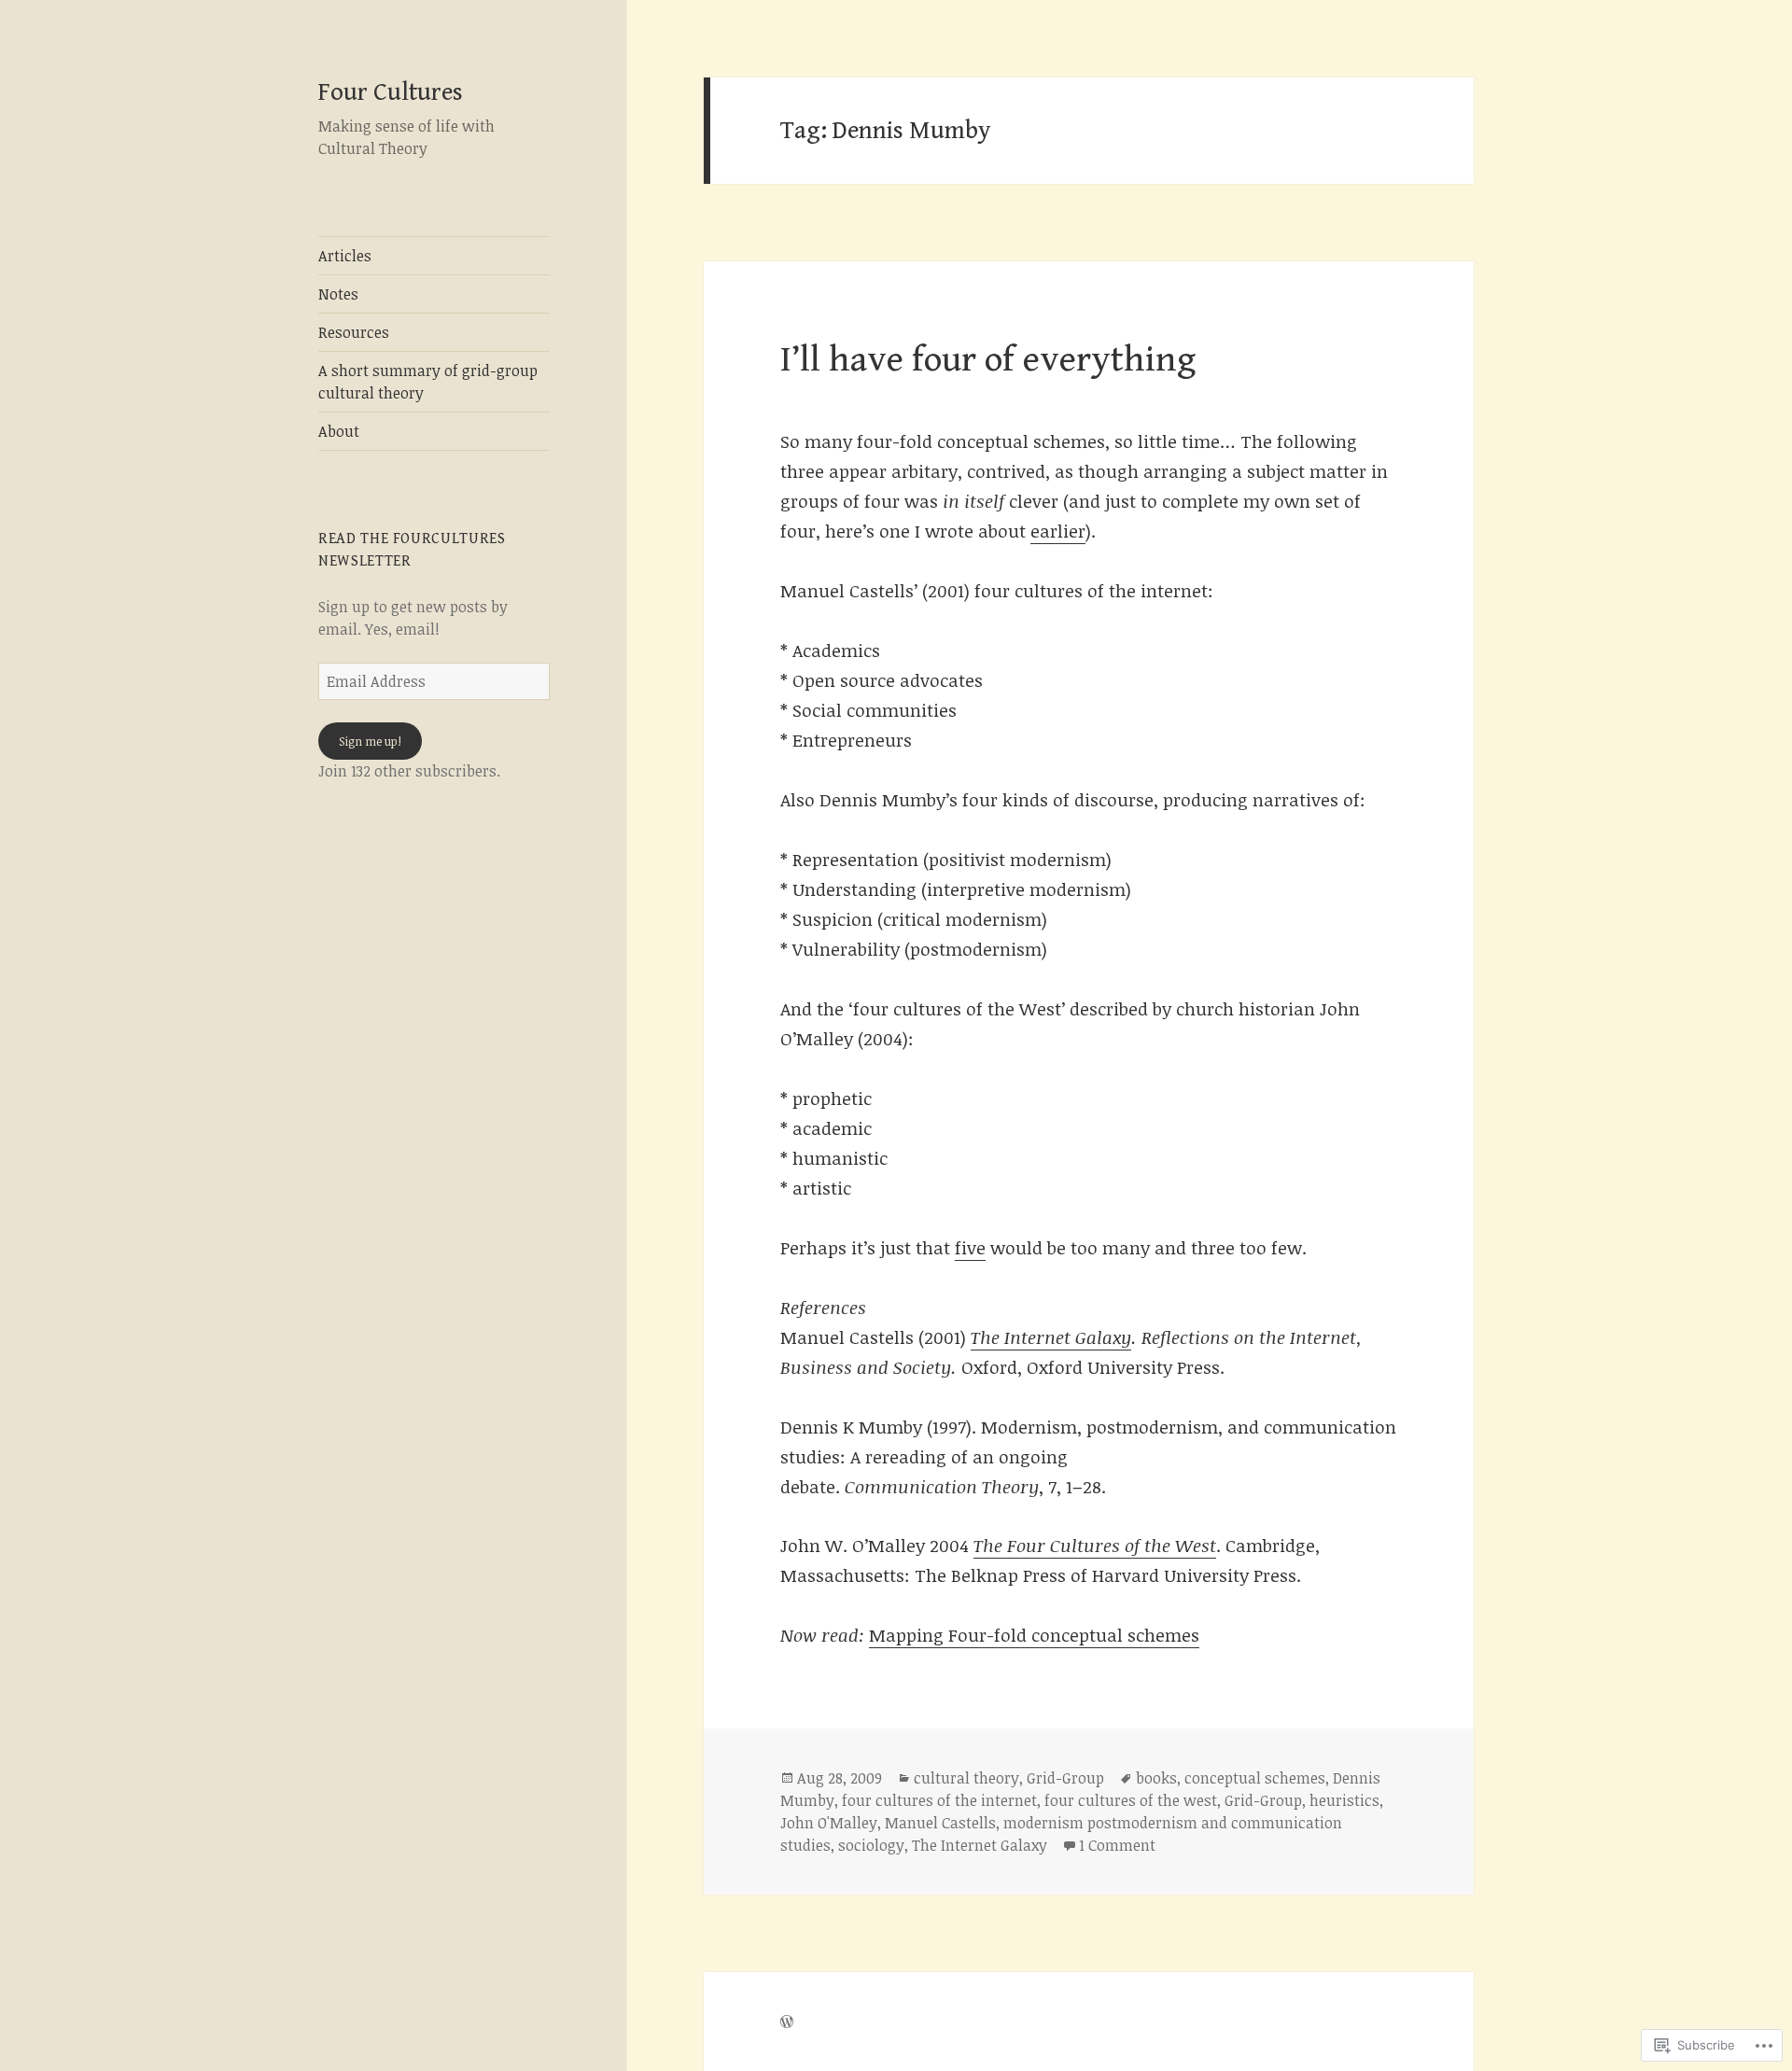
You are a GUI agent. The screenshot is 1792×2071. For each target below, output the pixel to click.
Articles (345, 256)
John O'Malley (829, 1823)
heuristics (1344, 1800)
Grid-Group (1065, 1778)
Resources (354, 332)
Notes (338, 294)
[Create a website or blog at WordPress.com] (787, 2022)
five (970, 1248)
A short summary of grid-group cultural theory (428, 382)
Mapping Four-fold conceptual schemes (1034, 1635)
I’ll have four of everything (988, 360)
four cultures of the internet (939, 1800)
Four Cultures (391, 92)
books (1156, 1778)
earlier (1058, 531)
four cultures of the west (1131, 1800)
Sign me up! (370, 741)
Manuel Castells (940, 1823)
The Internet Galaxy (1051, 1337)
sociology (871, 1845)
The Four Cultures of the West (1095, 1546)
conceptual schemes (1255, 1778)
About (339, 431)
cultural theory (966, 1778)
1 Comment (1117, 1845)
